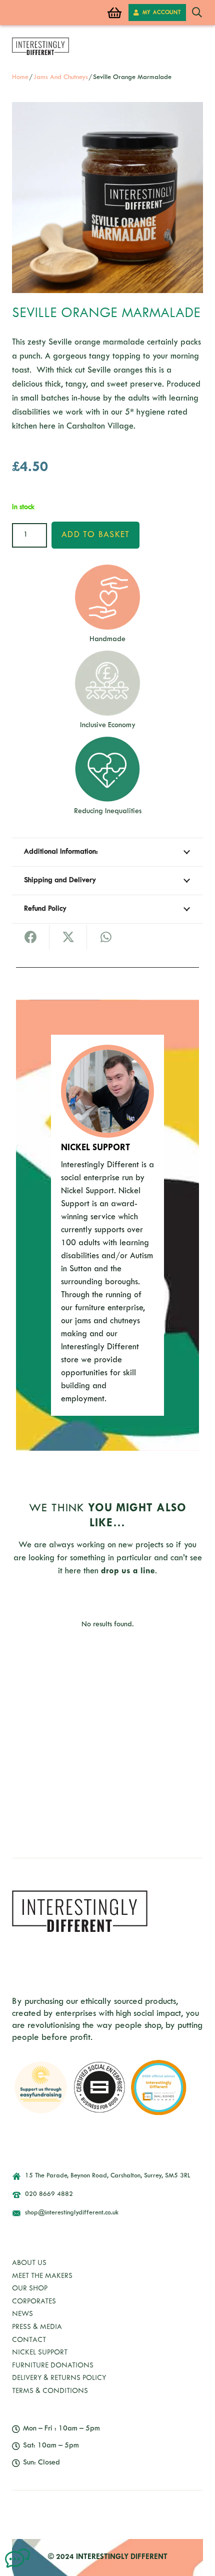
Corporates (34, 2302)
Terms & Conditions (50, 2391)
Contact (29, 2340)
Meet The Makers (42, 2276)
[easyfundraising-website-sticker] (41, 2088)
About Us (29, 2263)
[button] (197, 13)
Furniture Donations (53, 2366)
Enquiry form (150, 1746)
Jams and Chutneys (61, 78)
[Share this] (31, 937)
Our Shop (30, 2289)
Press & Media (37, 2327)
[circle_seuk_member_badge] (100, 2088)
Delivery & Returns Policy (59, 2378)
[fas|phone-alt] (21, 2194)
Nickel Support (40, 2353)
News (22, 2314)
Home (20, 78)
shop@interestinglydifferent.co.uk (72, 2213)
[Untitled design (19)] (17, 2558)
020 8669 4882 (49, 2194)
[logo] (40, 46)
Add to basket (95, 535)
